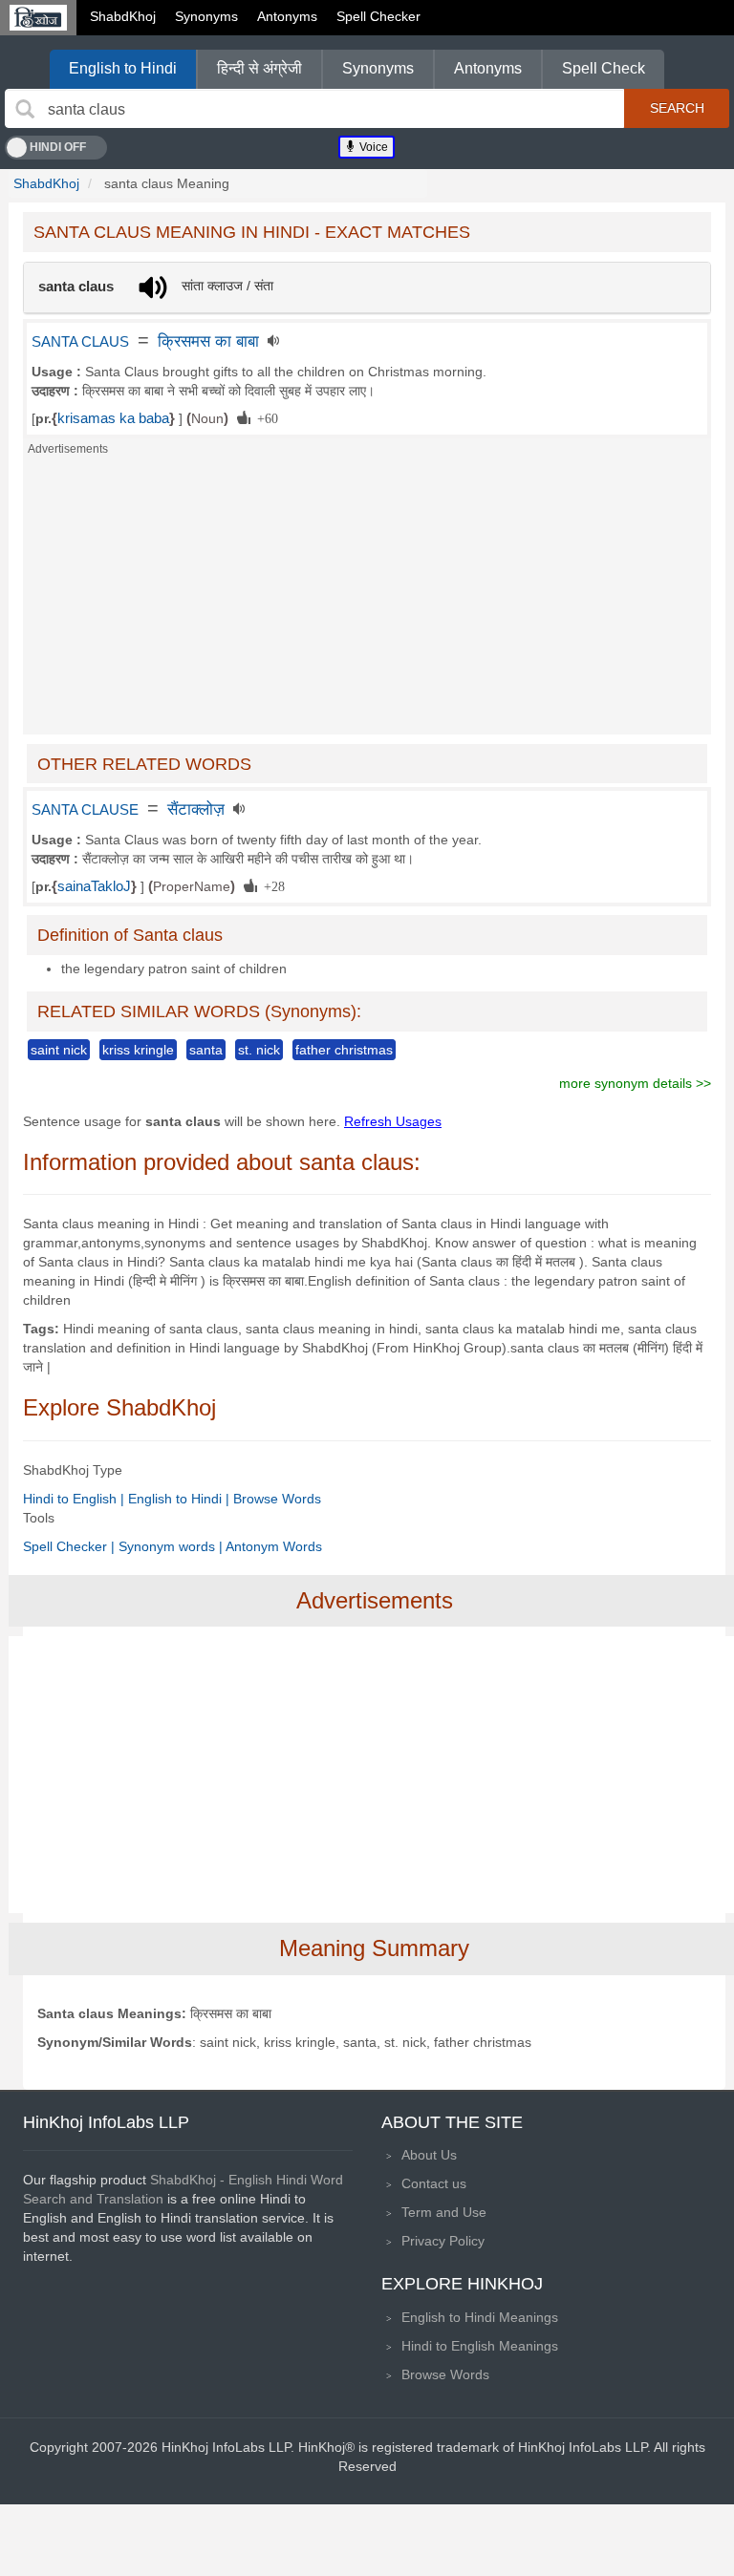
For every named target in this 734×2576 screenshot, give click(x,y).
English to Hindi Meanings (480, 2317)
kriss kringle (138, 1050)
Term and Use (444, 2212)
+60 (264, 417)
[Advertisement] (367, 601)
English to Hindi (123, 68)
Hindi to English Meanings (480, 2346)
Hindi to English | (76, 1499)
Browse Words (277, 1499)
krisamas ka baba (113, 418)
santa (206, 1050)
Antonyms (287, 16)
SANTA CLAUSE (85, 810)
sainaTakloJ (94, 886)
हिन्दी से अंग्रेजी (259, 68)
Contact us (434, 2183)
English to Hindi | (181, 1499)
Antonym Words (274, 1546)
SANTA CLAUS (80, 342)
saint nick (59, 1050)
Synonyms (206, 16)
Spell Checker (378, 16)
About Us (429, 2155)
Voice (372, 147)
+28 (271, 885)
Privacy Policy (443, 2241)
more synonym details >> (635, 1083)
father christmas (344, 1050)
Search (677, 108)
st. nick (259, 1050)
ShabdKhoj (123, 16)
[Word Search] (25, 109)
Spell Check (604, 68)
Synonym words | (172, 1546)
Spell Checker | (71, 1546)
